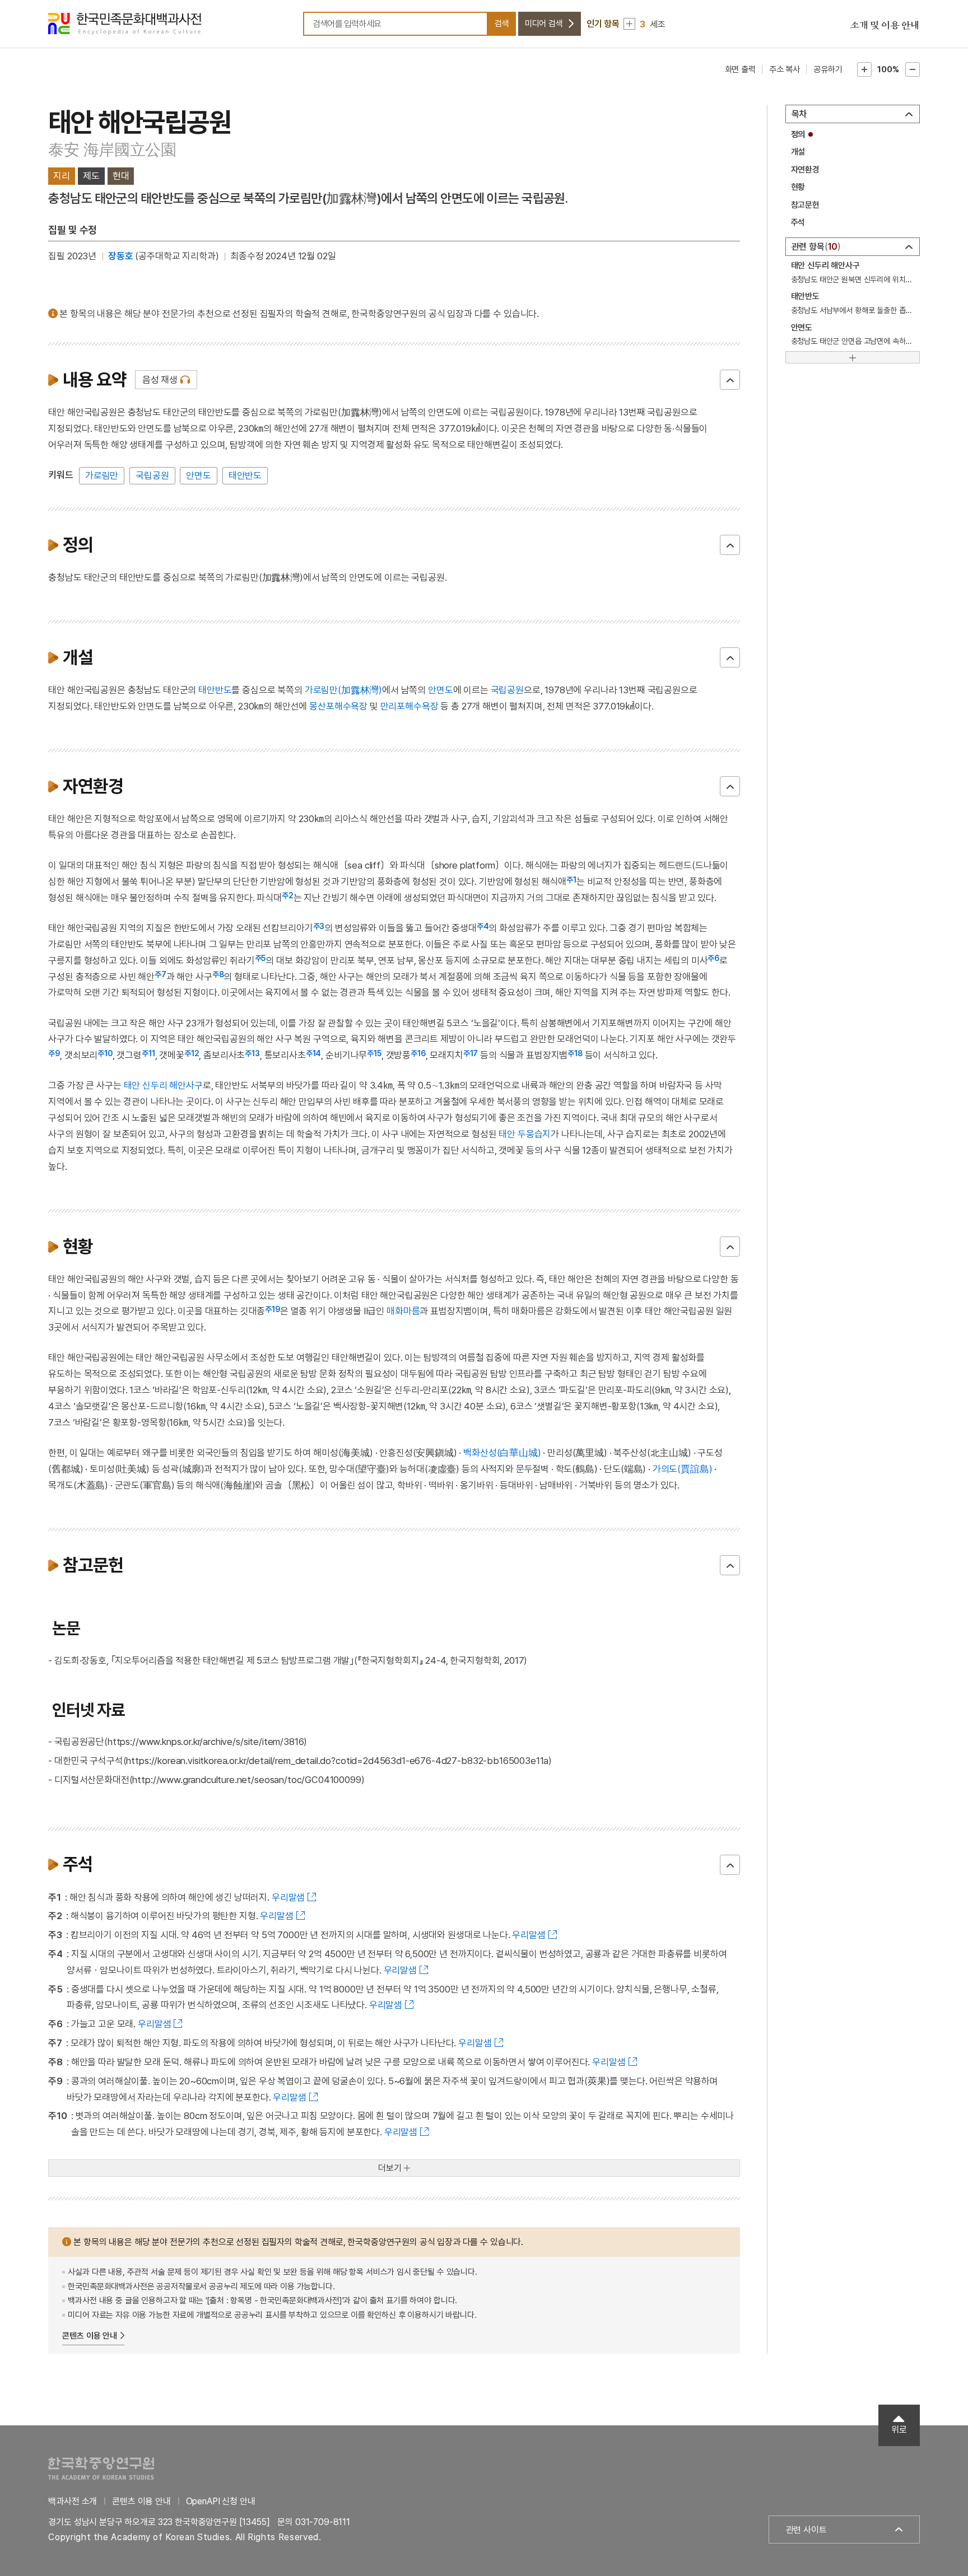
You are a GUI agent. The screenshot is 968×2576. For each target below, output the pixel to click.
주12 (192, 1053)
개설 (798, 152)
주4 (483, 926)
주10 (105, 1053)
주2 (288, 895)
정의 (798, 134)
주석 (798, 222)
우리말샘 (288, 1897)
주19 (273, 1309)
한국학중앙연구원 (101, 2468)
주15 (374, 1053)
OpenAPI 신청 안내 (221, 2501)
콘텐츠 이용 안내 (90, 2336)
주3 (319, 926)
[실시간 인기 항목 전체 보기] (629, 24)
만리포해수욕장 (409, 706)
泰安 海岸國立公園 (112, 150)
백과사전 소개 (73, 2501)
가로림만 (102, 475)
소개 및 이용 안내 (885, 25)
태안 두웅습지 (525, 1134)
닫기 (730, 380)
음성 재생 (160, 380)
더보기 (390, 2168)
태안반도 (245, 475)
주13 (252, 1053)
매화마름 (403, 1311)
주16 (418, 1053)
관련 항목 (815, 247)
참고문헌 (805, 205)
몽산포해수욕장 (338, 706)
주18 (575, 1053)
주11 (148, 1053)
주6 (713, 958)
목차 (799, 114)
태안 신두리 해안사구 (163, 1085)
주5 (260, 958)
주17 (471, 1053)
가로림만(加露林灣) (343, 690)
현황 (798, 187)
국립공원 (152, 475)
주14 (314, 1053)
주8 (218, 974)
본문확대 (864, 69)
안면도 (199, 475)
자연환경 (805, 170)
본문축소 (913, 69)
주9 (54, 1053)
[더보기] (853, 357)
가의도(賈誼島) (683, 1469)
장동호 (121, 256)
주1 (571, 880)
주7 (160, 974)
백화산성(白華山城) (502, 1453)
